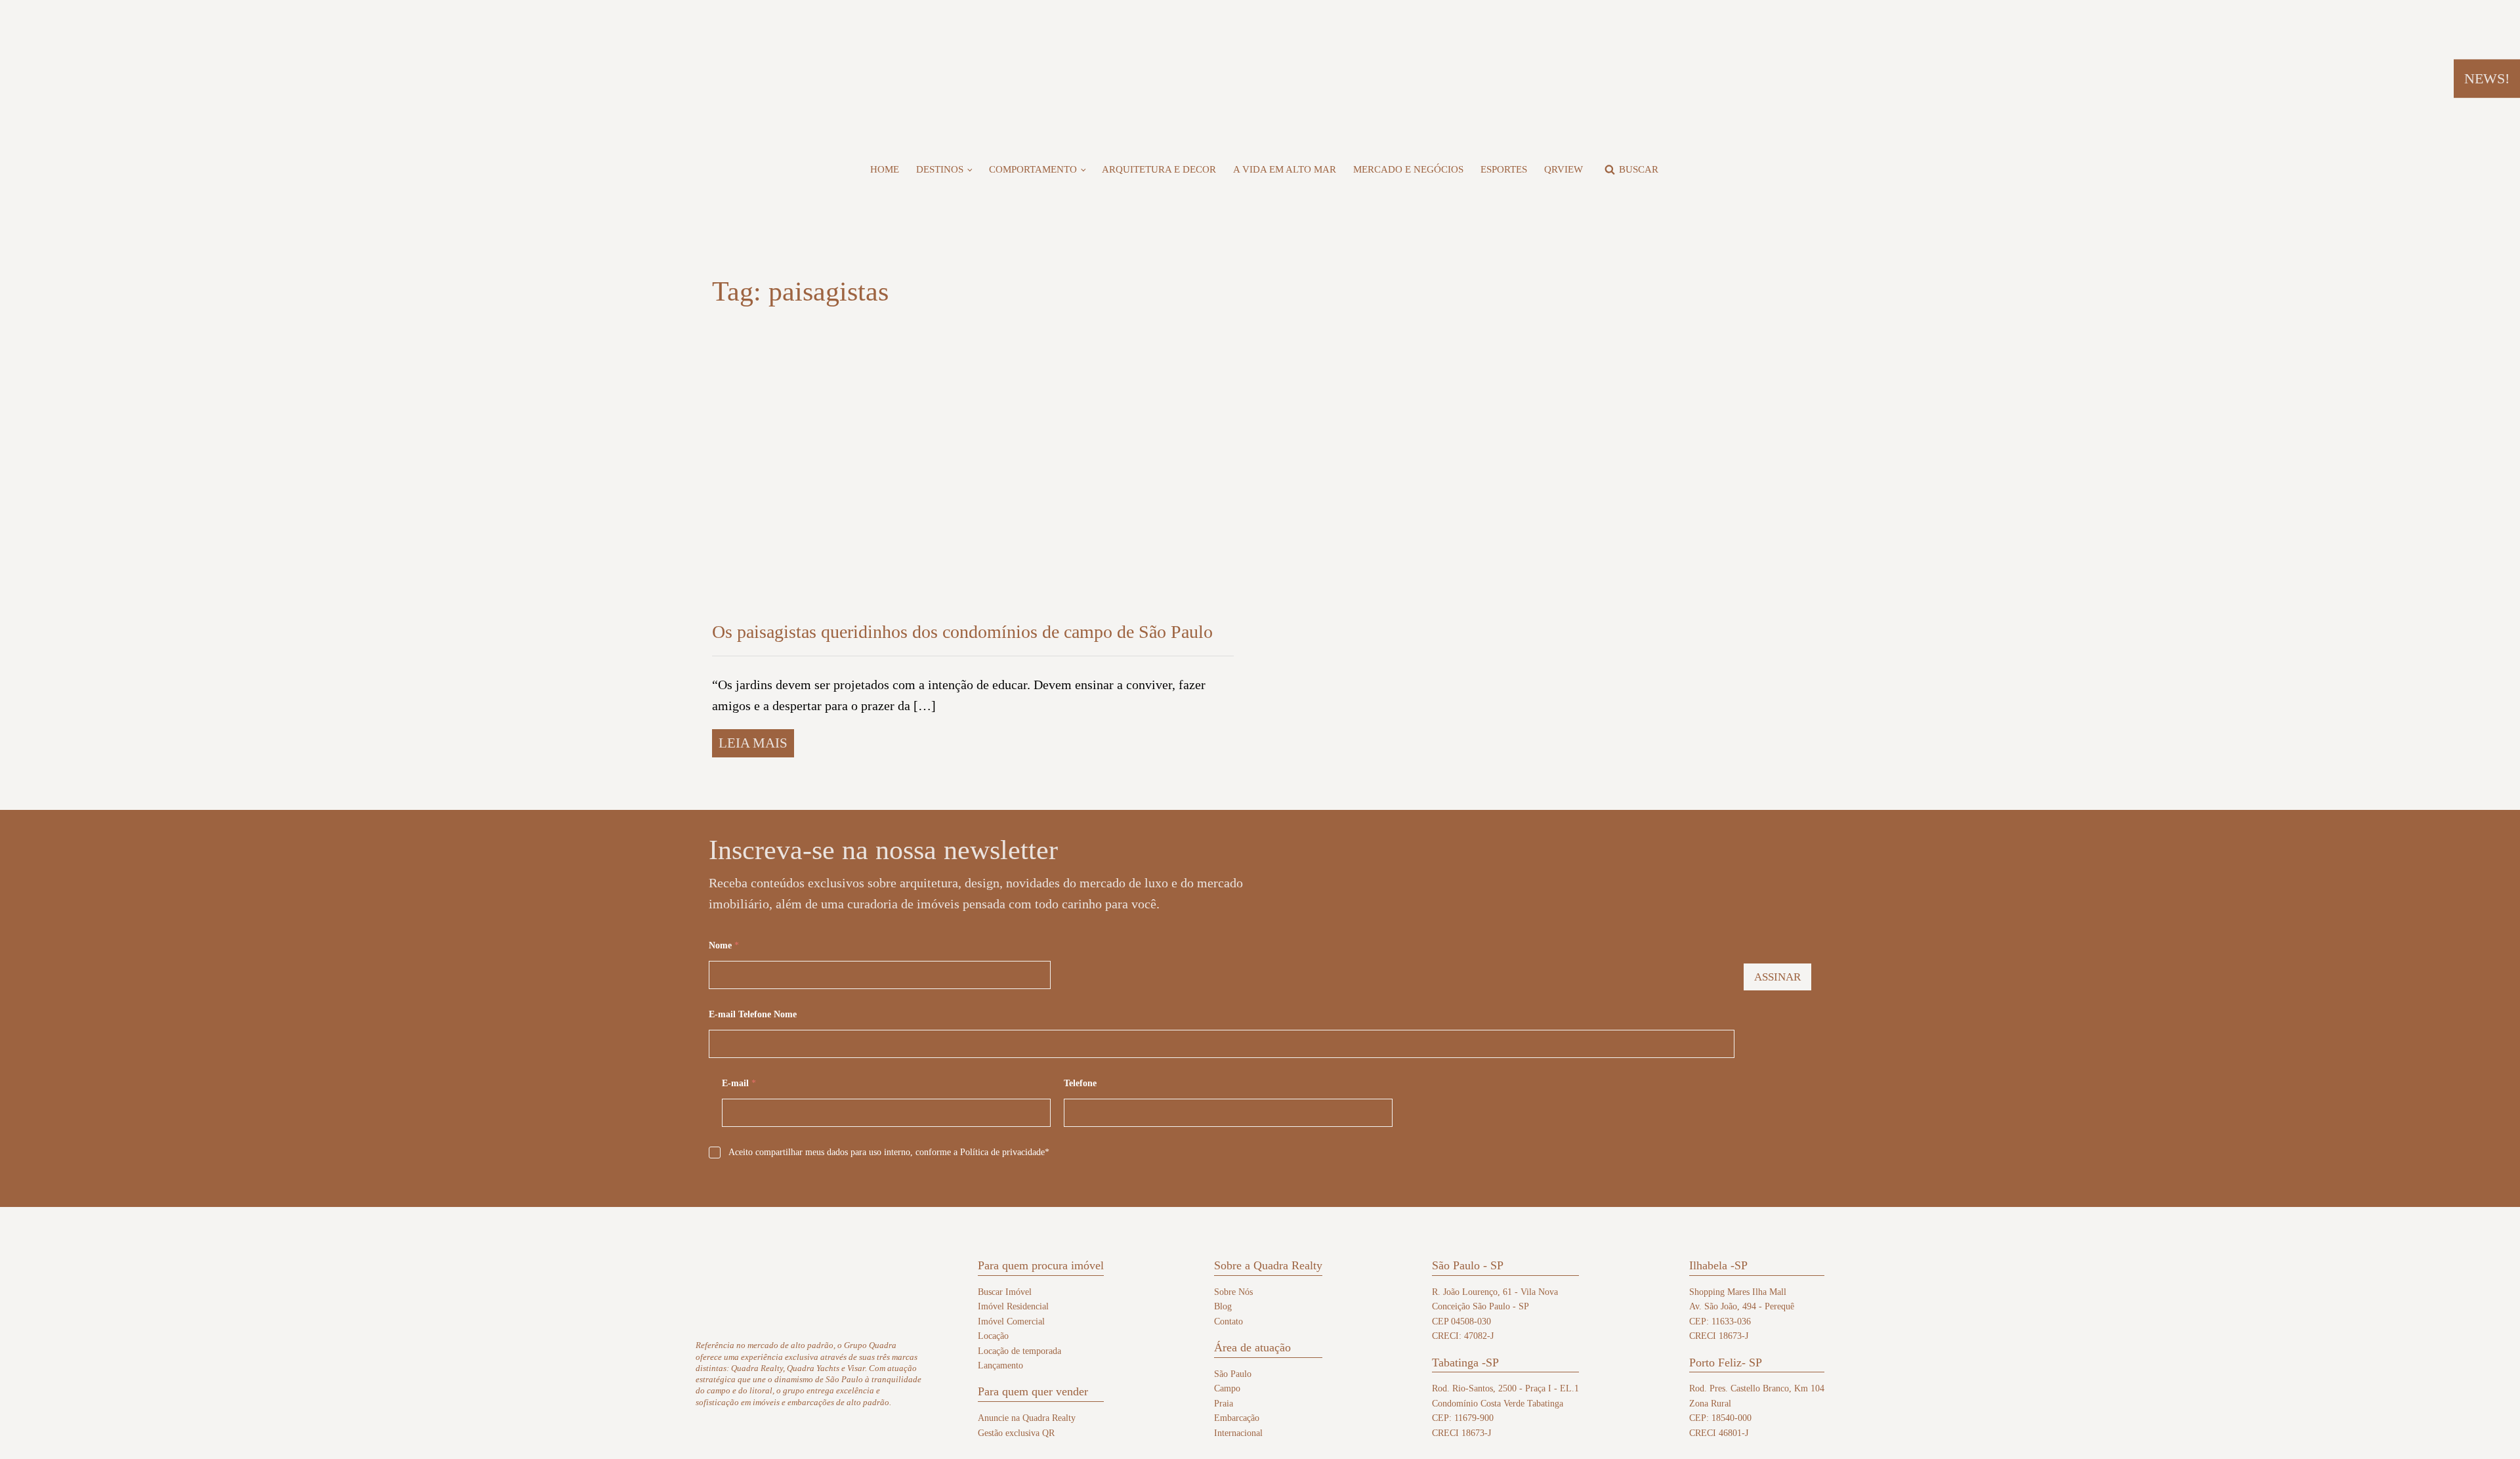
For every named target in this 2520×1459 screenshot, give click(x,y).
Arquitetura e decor (1159, 169)
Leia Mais (753, 743)
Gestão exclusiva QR (1016, 1433)
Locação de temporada (1019, 1351)
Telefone (1080, 1083)
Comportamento (1033, 169)
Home (885, 169)
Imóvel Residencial (1013, 1306)
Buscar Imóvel (1005, 1292)
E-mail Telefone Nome (753, 1014)
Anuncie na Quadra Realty (1027, 1418)
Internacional (1238, 1433)
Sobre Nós (1233, 1292)
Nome (724, 945)
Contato (1228, 1322)
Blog (1223, 1306)
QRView (1564, 169)
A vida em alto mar (1285, 169)
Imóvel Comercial (1011, 1322)
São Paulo (1233, 1374)
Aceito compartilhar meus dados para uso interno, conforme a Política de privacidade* (889, 1152)
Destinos (940, 169)
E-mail (739, 1083)
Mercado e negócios (1408, 169)
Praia (1224, 1404)
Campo (1227, 1388)
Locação (993, 1336)
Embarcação (1237, 1418)
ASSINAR (1777, 977)
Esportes (1504, 169)
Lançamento (1000, 1365)
